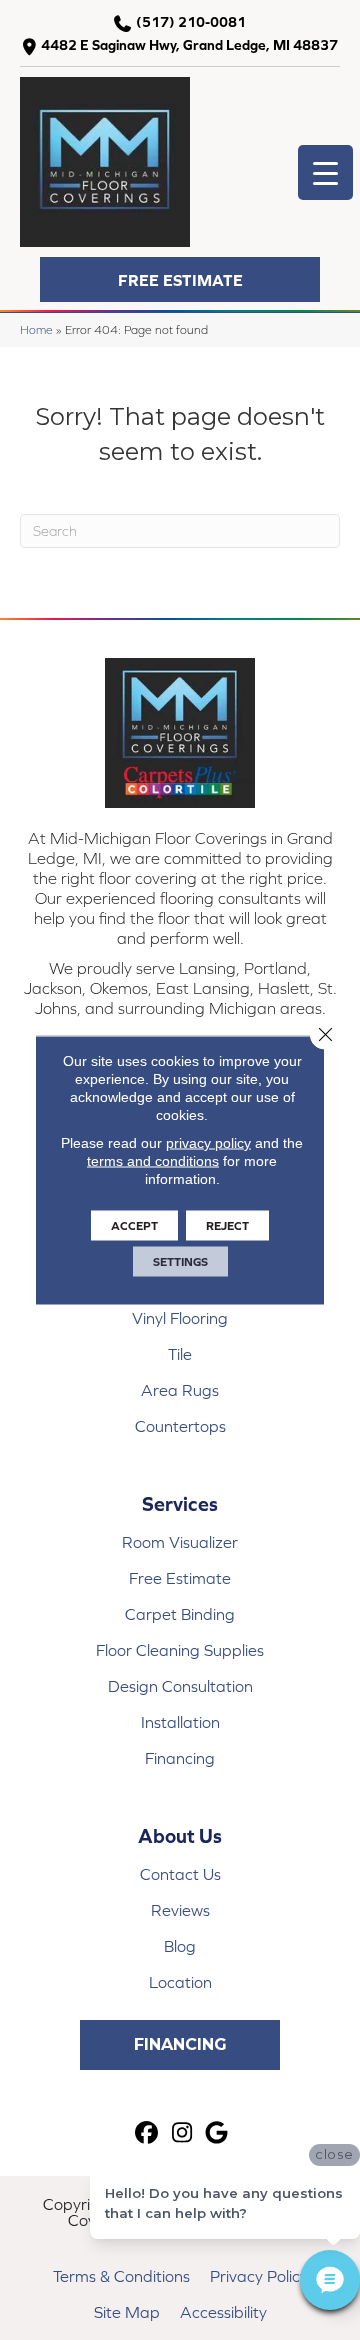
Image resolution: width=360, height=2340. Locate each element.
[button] (180, 279)
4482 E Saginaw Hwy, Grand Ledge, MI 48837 (189, 45)
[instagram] (182, 2133)
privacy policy (208, 1143)
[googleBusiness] (217, 2133)
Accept (134, 1226)
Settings (180, 1262)
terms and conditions (153, 1161)
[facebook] (147, 2133)
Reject (227, 1226)
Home (36, 329)
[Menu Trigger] (325, 172)
